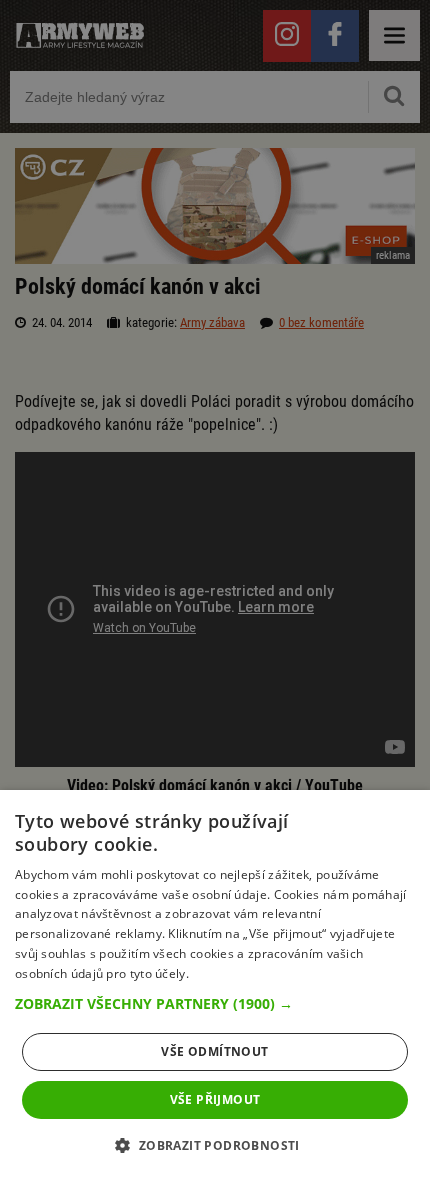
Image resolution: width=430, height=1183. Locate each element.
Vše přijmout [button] (215, 1099)
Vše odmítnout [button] (214, 1051)
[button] (215, 1004)
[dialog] (215, 986)
